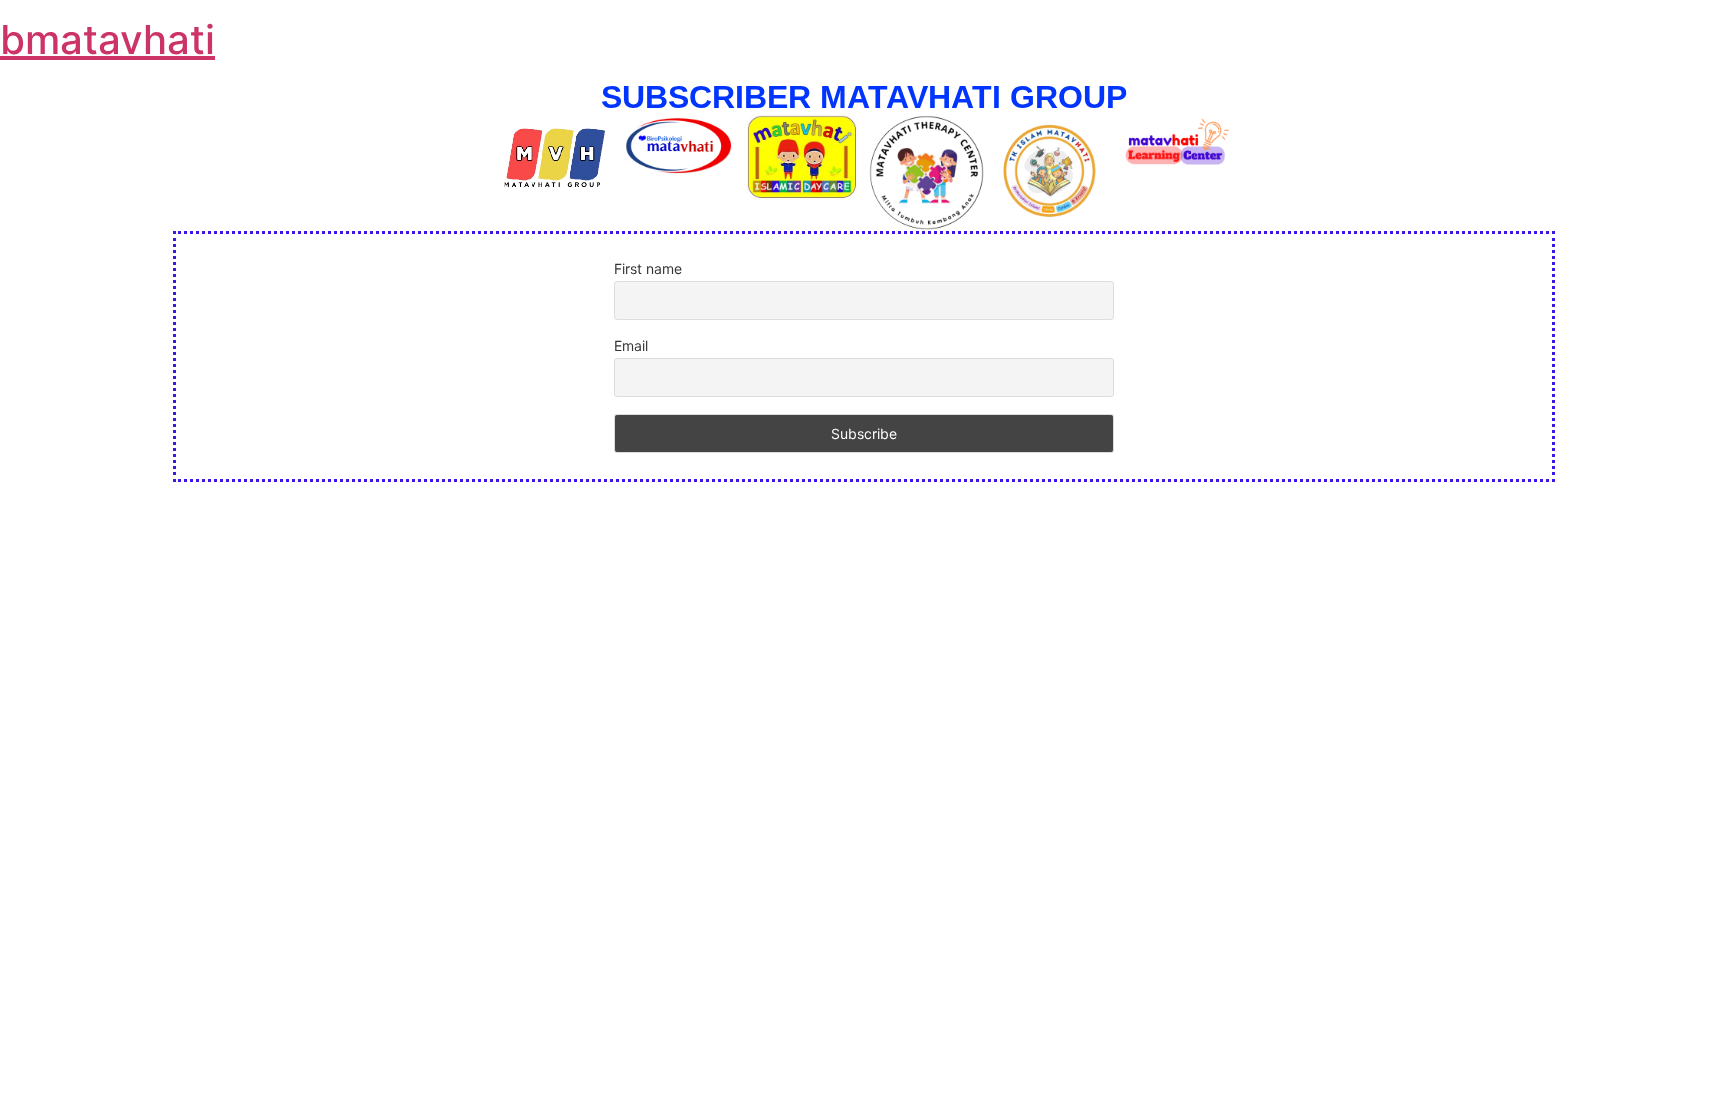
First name (648, 268)
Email (631, 345)
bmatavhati (107, 39)
